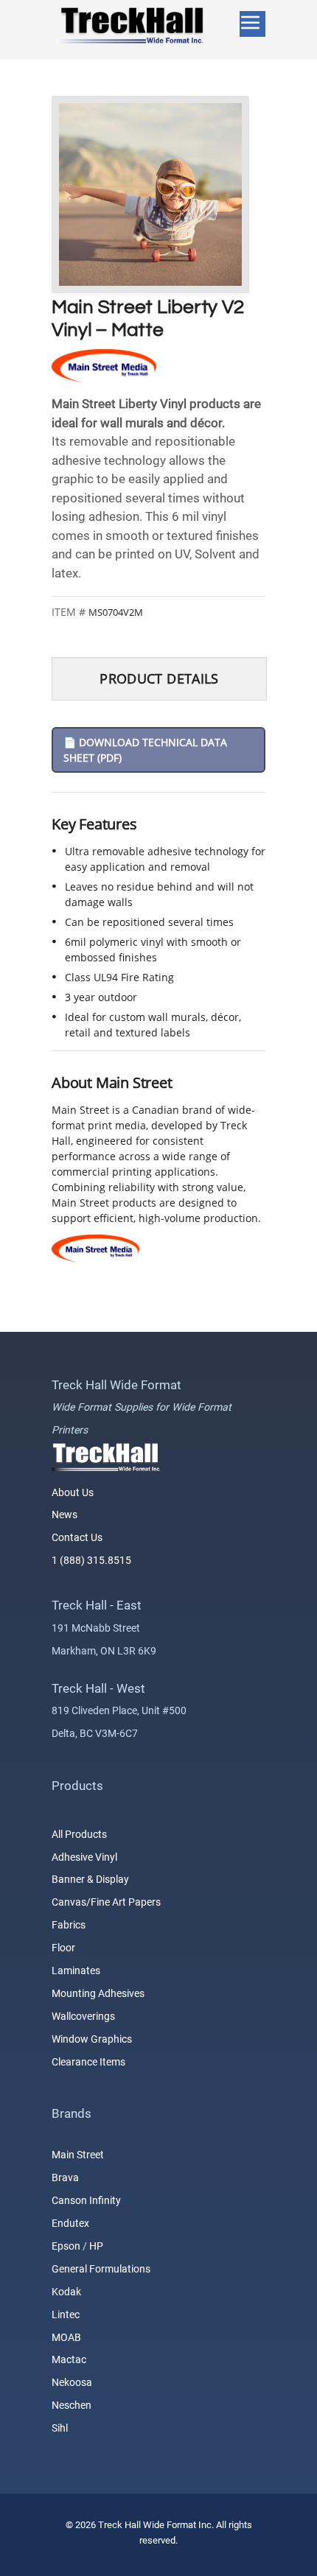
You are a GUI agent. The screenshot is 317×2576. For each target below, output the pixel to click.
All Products (79, 1834)
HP (96, 2246)
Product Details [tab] (159, 678)
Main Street (78, 2155)
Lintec (66, 2314)
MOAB (66, 2337)
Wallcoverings (83, 2016)
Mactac (69, 2360)
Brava (65, 2178)
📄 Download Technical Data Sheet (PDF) (145, 750)
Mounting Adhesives (98, 1993)
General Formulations (101, 2269)
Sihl (60, 2429)
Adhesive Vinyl (84, 1857)
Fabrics (69, 1926)
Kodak (66, 2292)
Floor (63, 1948)
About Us (73, 1492)
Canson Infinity (86, 2201)
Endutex (70, 2224)
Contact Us (77, 1538)
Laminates (76, 1970)
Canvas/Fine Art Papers (106, 1903)
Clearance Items (88, 2062)
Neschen (72, 2406)
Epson (66, 2246)
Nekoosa (72, 2383)
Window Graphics (92, 2039)
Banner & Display (90, 1880)
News (65, 1515)
